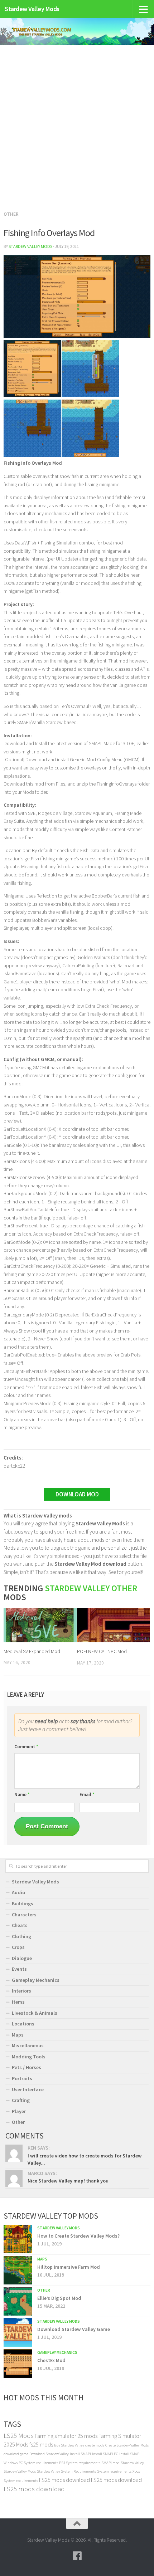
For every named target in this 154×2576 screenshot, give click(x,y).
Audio (18, 1892)
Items (18, 2002)
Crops (18, 1947)
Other (11, 214)
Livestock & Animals (35, 2013)
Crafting (21, 2100)
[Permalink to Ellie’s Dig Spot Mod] (18, 2301)
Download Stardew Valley (49, 2454)
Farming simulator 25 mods (66, 2436)
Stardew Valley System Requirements (66, 2471)
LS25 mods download (34, 2489)
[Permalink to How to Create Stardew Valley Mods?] (18, 2239)
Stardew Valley (132, 2463)
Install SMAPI (80, 2454)
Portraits (22, 2078)
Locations (23, 2024)
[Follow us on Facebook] (77, 2556)
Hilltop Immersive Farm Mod (69, 2267)
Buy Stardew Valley (69, 2445)
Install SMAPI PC (105, 2454)
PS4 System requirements (80, 2463)
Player (19, 2111)
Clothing (21, 1936)
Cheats (20, 1925)
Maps (18, 2035)
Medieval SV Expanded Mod (32, 1651)
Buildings (23, 1903)
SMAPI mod (110, 2463)
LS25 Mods (19, 2436)
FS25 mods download (64, 2480)
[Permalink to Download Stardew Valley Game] (18, 2332)
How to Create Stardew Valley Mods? (78, 2236)
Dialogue (22, 1958)
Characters (24, 1915)
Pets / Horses (27, 2067)
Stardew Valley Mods (32, 9)
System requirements (114, 2471)
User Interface (28, 2089)
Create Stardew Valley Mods (127, 2445)
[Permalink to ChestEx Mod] (18, 2364)
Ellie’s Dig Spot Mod (59, 2298)
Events (19, 1969)
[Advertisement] (77, 125)
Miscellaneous (28, 2045)
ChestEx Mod (51, 2360)
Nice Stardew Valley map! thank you (68, 2181)
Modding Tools (29, 2057)
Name (22, 1795)
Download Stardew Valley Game (74, 2329)
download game (16, 2454)
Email (87, 1795)
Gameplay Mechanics (36, 1980)
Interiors (21, 1991)
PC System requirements (38, 2463)
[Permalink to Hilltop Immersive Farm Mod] (18, 2270)
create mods (95, 2445)
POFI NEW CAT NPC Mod (102, 1651)
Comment (26, 1747)
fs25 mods (41, 2444)
